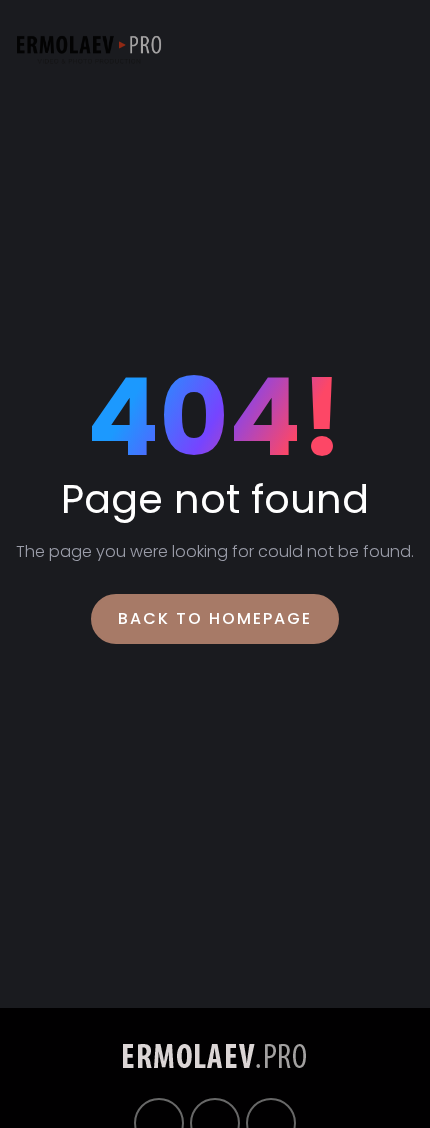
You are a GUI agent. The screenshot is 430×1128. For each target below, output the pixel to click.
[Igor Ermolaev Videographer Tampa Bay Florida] (89, 50)
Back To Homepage (215, 618)
